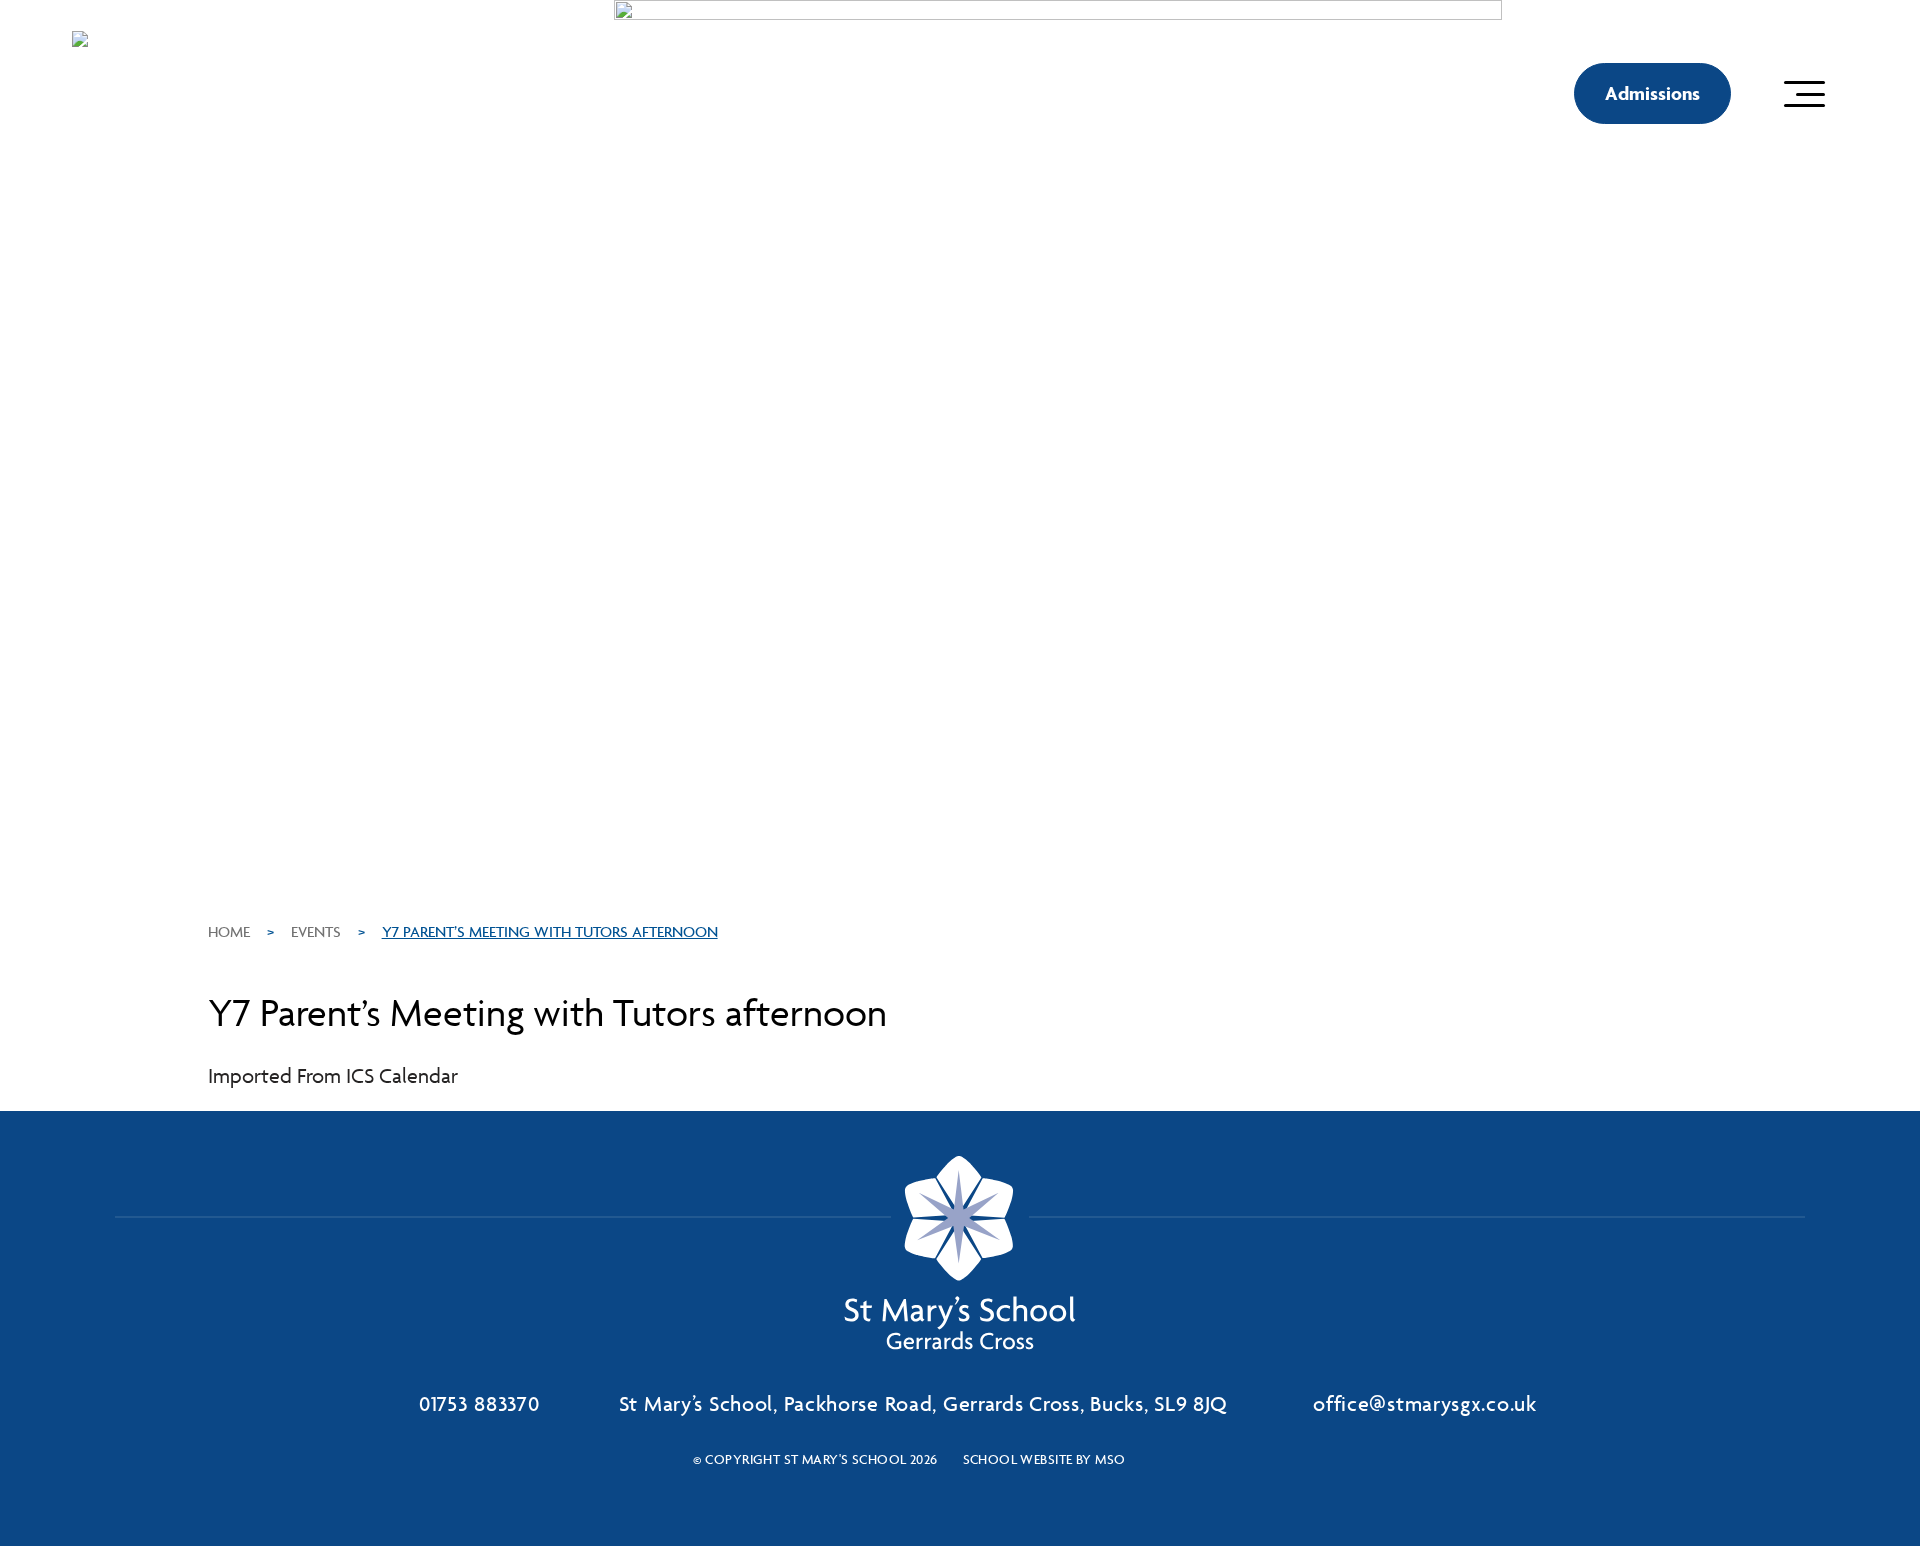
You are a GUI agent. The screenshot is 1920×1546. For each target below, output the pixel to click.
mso (1110, 1459)
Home (229, 931)
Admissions (1652, 93)
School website (1018, 1459)
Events (316, 931)
